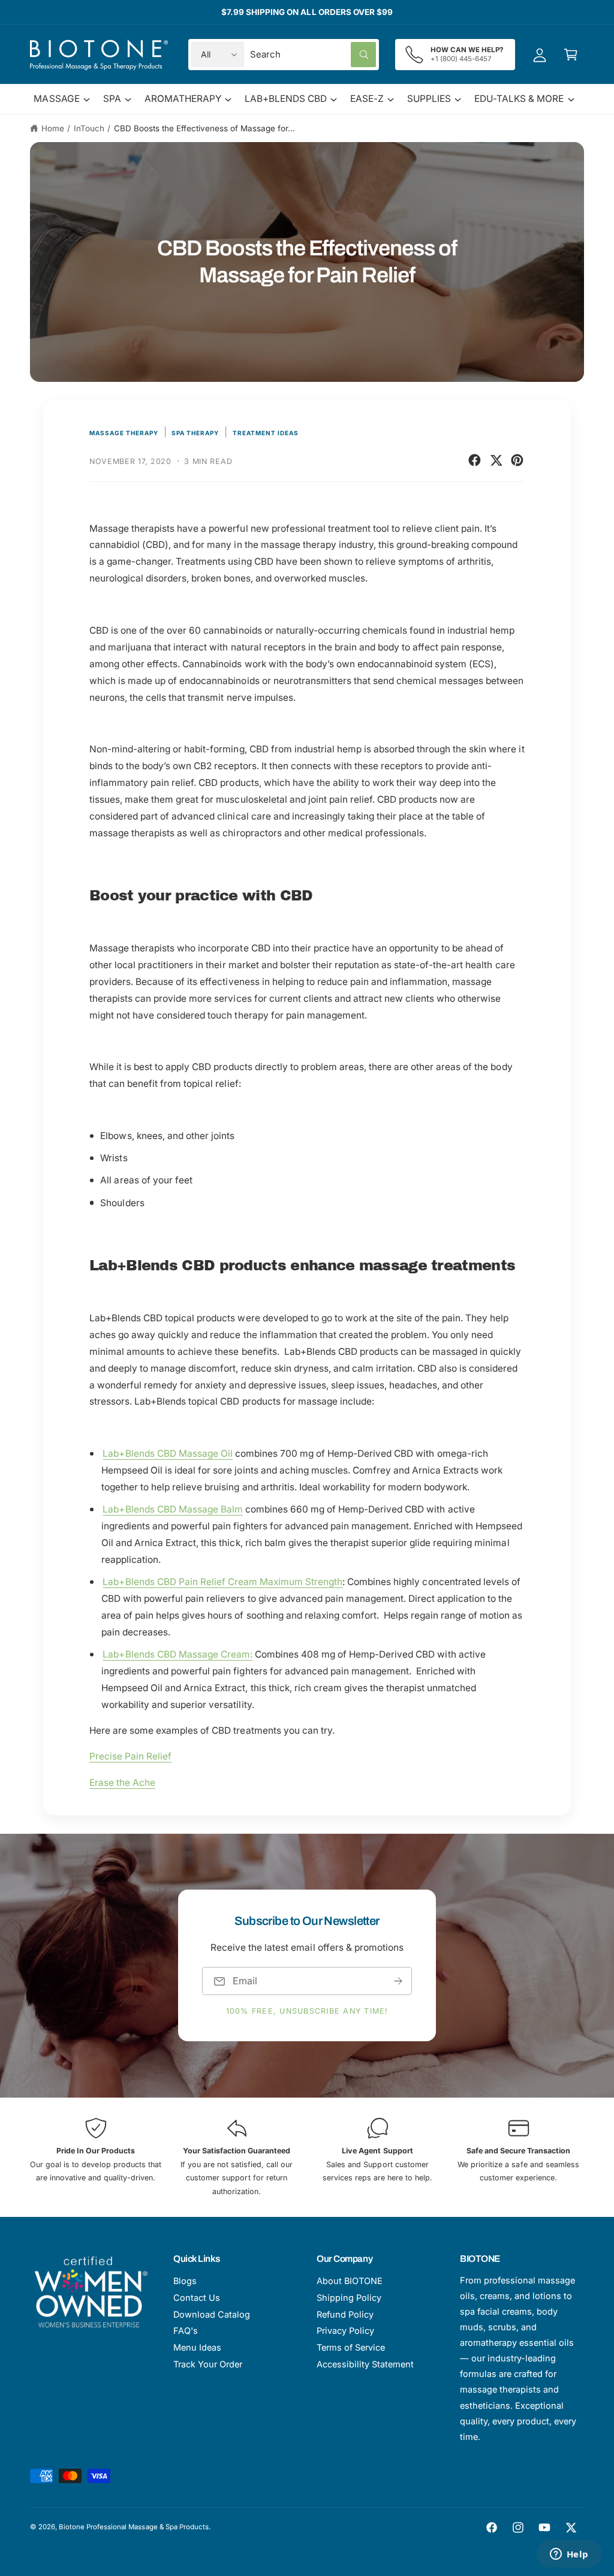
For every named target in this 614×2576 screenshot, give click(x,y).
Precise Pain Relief (130, 1756)
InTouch (89, 128)
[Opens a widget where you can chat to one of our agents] (569, 2555)
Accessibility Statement (365, 2364)
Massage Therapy (124, 433)
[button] (571, 55)
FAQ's (186, 2331)
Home (53, 128)
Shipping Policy (349, 2298)
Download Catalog (212, 2314)
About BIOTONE (350, 2281)
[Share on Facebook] (475, 460)
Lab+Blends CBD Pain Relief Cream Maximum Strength (222, 1582)
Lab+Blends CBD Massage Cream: (177, 1654)
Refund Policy (345, 2314)
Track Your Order (208, 2364)
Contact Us (197, 2298)
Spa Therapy (195, 433)
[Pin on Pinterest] (517, 460)
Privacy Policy (345, 2331)
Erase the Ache (122, 1783)
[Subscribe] (398, 1981)
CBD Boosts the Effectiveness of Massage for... (205, 128)
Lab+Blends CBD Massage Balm (172, 1509)
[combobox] (313, 55)
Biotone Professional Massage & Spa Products (134, 2527)
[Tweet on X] (496, 460)
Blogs (185, 2281)
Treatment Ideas (266, 433)
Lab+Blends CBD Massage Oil (167, 1453)
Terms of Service (351, 2347)
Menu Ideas (197, 2347)
